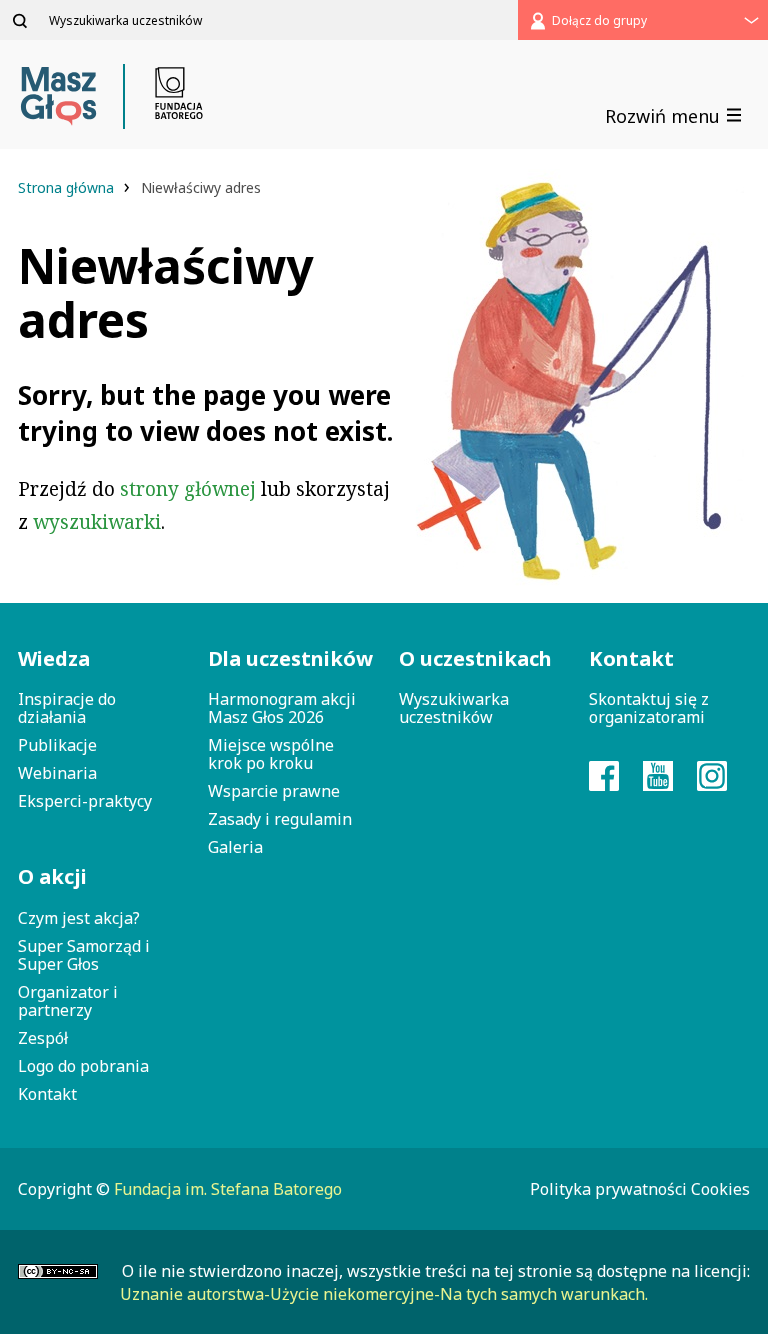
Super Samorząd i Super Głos (84, 955)
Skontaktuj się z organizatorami (649, 708)
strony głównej (188, 489)
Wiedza (54, 658)
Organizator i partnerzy (68, 1001)
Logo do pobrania (83, 1066)
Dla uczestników (288, 658)
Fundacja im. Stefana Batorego (228, 1189)
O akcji (52, 876)
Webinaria (57, 773)
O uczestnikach (475, 658)
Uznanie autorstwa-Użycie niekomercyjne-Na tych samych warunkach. (384, 1294)
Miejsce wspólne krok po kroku (271, 754)
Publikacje (57, 745)
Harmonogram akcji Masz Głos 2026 (282, 708)
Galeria (235, 847)
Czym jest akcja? (79, 918)
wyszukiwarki (97, 522)
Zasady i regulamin (280, 819)
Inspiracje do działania (67, 708)
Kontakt (47, 1094)
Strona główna (68, 187)
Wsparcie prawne (274, 791)
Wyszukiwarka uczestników (454, 708)
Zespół (43, 1038)
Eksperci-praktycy (85, 801)
